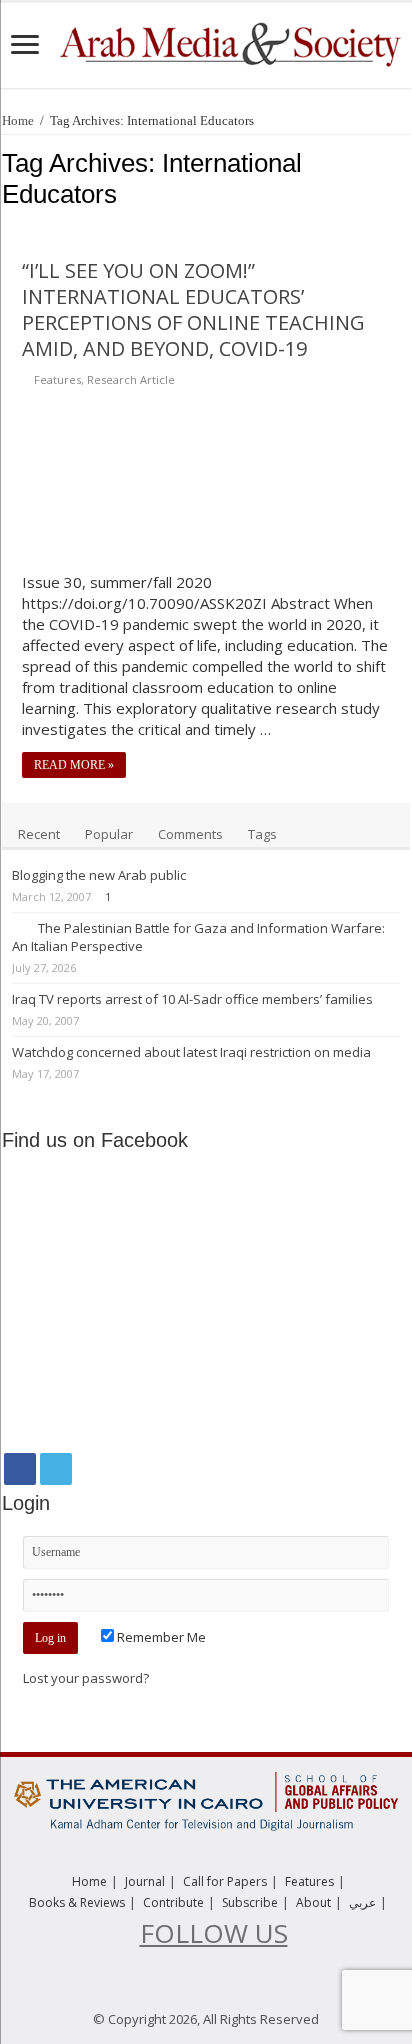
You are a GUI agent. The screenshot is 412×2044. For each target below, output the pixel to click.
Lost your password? (86, 1678)
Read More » (74, 765)
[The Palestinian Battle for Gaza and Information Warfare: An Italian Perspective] (20, 927)
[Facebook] (20, 1469)
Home (18, 120)
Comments (190, 834)
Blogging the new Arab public (99, 875)
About (313, 1902)
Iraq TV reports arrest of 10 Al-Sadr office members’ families (192, 999)
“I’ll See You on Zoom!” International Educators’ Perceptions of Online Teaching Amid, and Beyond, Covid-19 (193, 309)
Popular (109, 834)
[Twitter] (56, 1469)
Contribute (173, 1902)
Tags (262, 834)
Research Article (131, 379)
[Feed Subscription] (404, 225)
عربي (362, 1902)
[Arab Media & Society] (228, 42)
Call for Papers (225, 1881)
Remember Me (160, 1637)
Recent (39, 834)
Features (57, 379)
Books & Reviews (77, 1902)
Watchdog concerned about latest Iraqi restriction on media (191, 1052)
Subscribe (250, 1902)
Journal (145, 1881)
